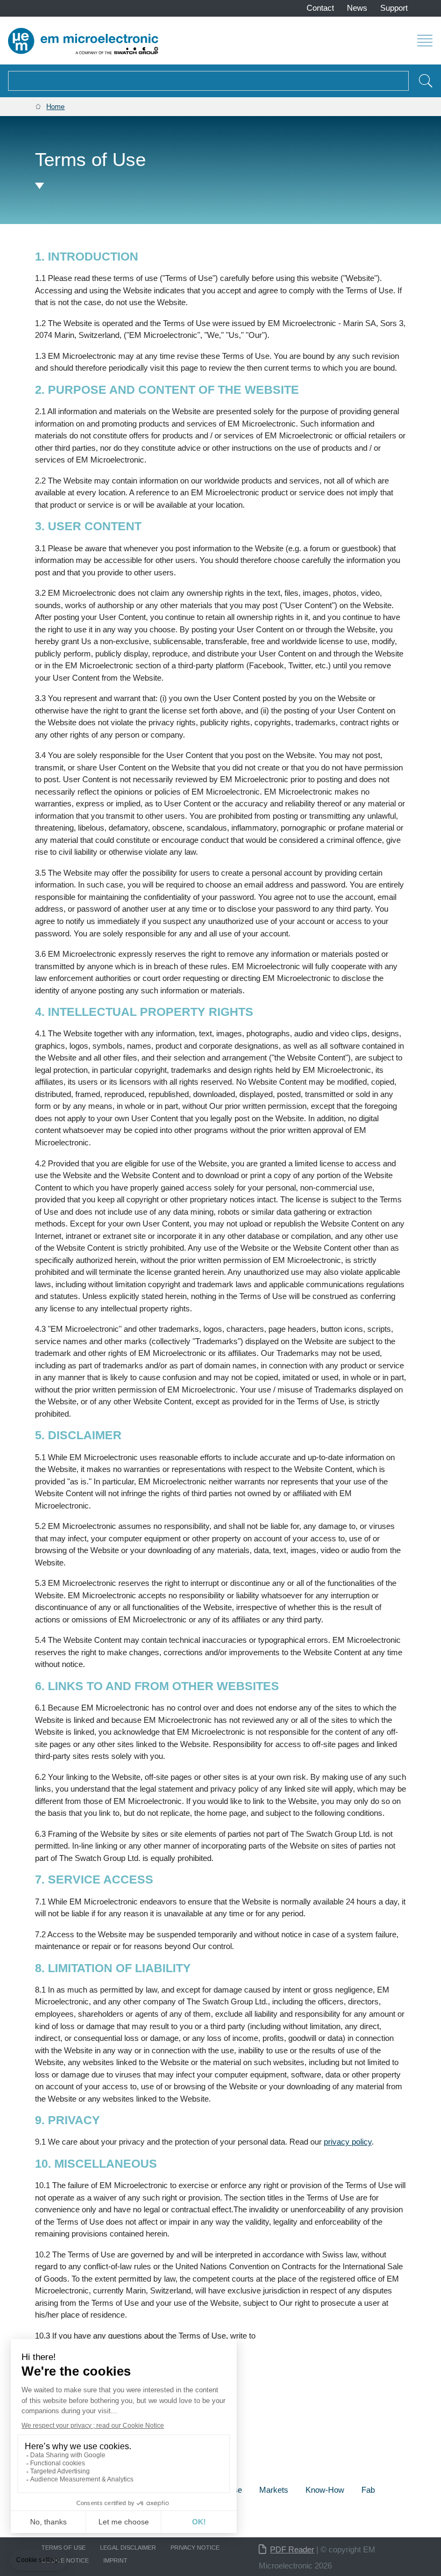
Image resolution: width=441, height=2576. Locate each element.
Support (394, 8)
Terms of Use (63, 2548)
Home (55, 107)
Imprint (115, 2560)
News (357, 8)
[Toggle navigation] (425, 40)
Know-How (325, 2490)
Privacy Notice (195, 2548)
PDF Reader (292, 2549)
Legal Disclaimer (128, 2548)
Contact (320, 8)
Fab (368, 2490)
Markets (274, 2490)
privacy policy (348, 2142)
